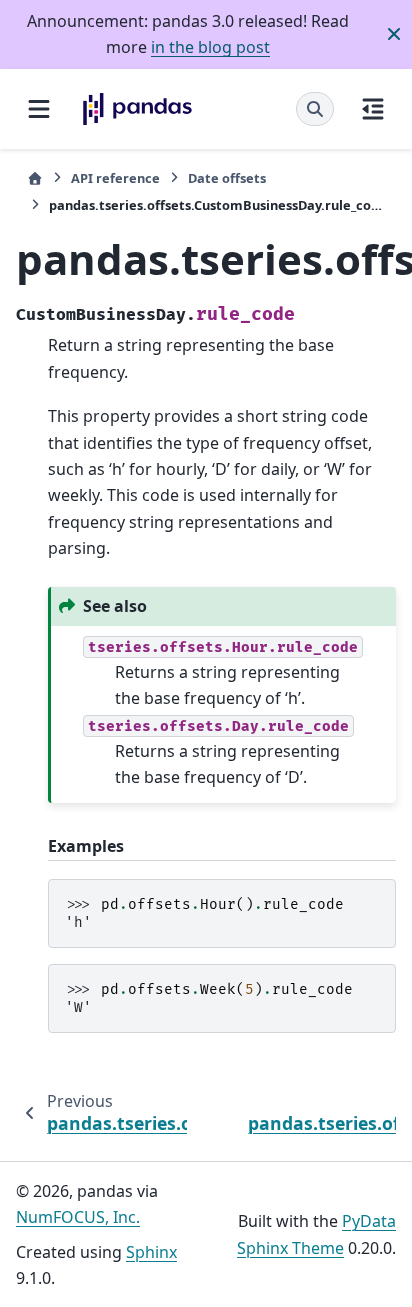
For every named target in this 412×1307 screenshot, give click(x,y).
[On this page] (373, 109)
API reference (115, 178)
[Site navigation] (39, 109)
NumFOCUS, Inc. (78, 1217)
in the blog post (210, 47)
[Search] (315, 109)
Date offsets (227, 178)
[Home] (35, 178)
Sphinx (151, 1252)
